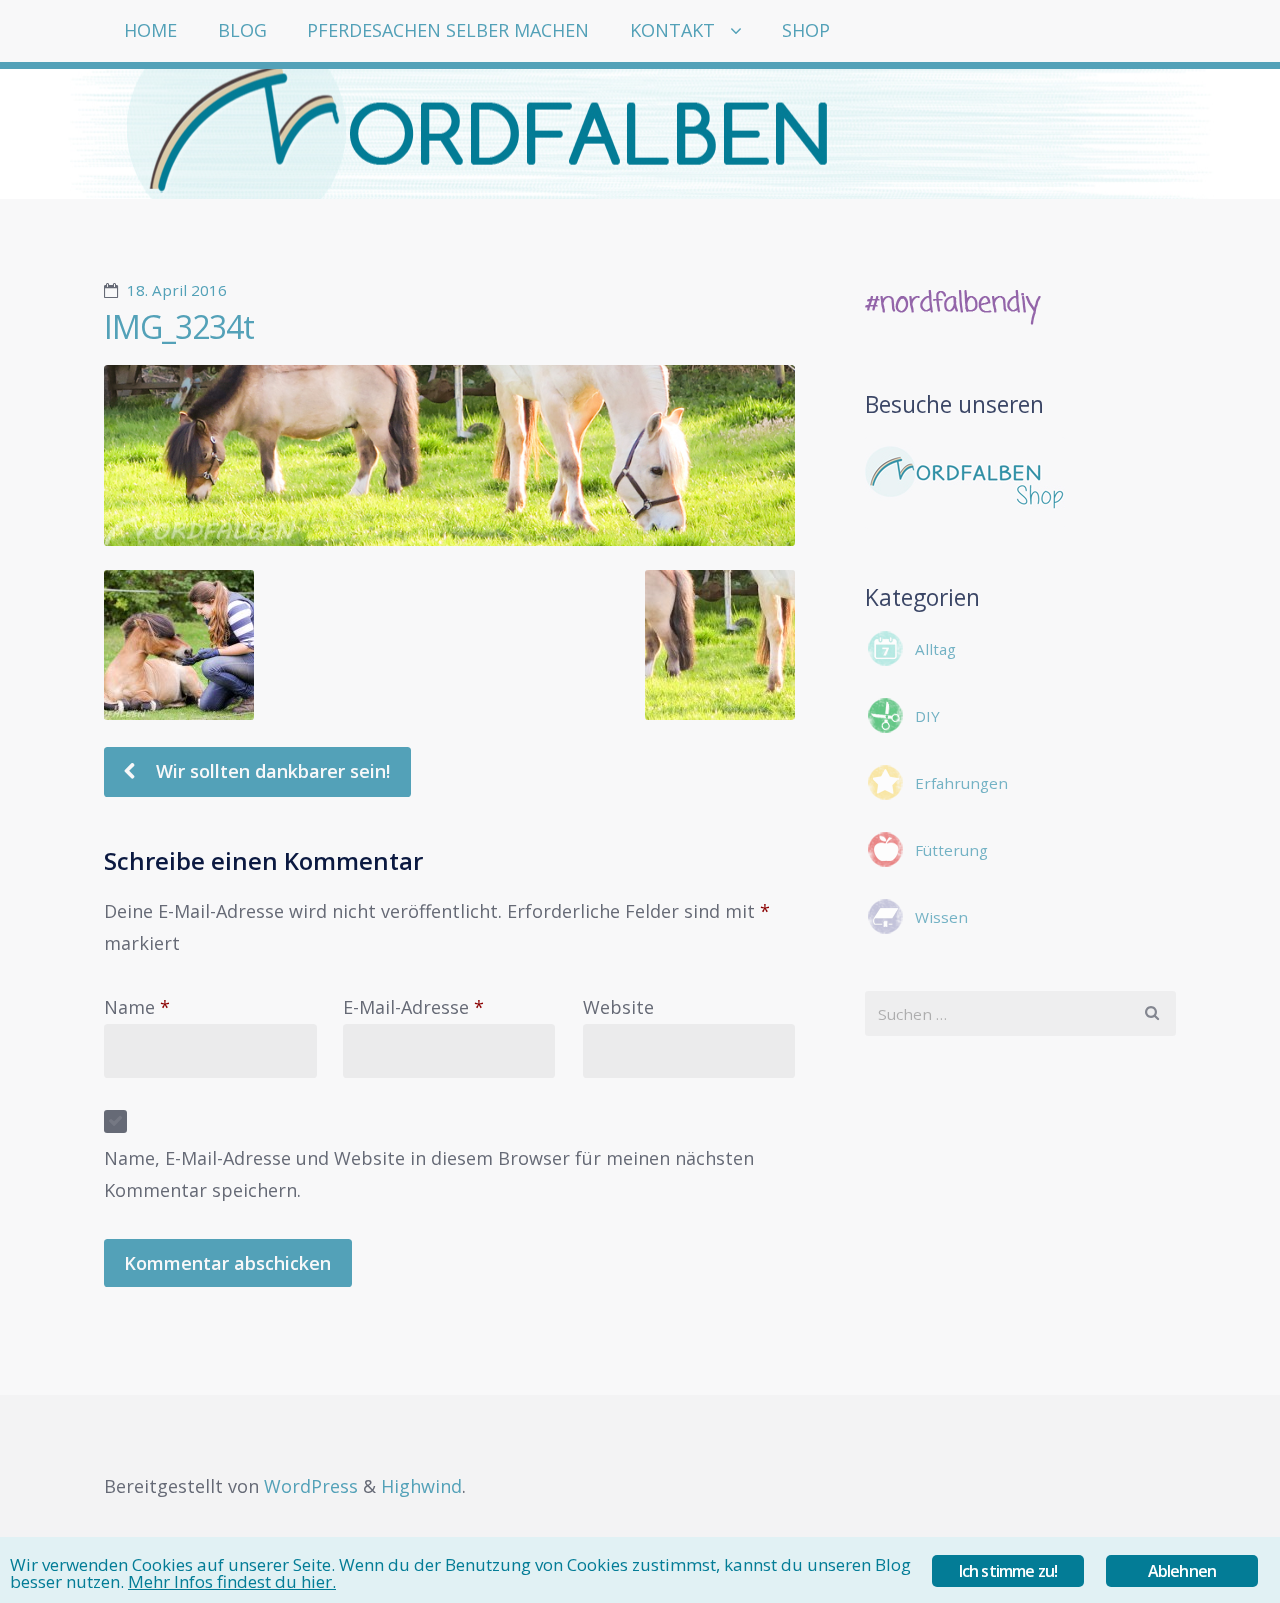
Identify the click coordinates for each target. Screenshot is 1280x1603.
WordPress (311, 1486)
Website (618, 1007)
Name (137, 1007)
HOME (150, 30)
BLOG (242, 30)
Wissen (941, 917)
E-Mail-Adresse (413, 1007)
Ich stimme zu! (1008, 1571)
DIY (927, 716)
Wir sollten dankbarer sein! (270, 771)
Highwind (421, 1486)
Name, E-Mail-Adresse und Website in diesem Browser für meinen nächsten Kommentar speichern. (429, 1174)
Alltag (935, 649)
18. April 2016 (177, 290)
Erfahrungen (961, 783)
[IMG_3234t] (449, 455)
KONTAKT (672, 30)
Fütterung (951, 850)
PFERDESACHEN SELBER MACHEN (448, 30)
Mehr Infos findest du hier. (232, 1581)
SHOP (806, 30)
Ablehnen (1182, 1571)
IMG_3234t (179, 326)
